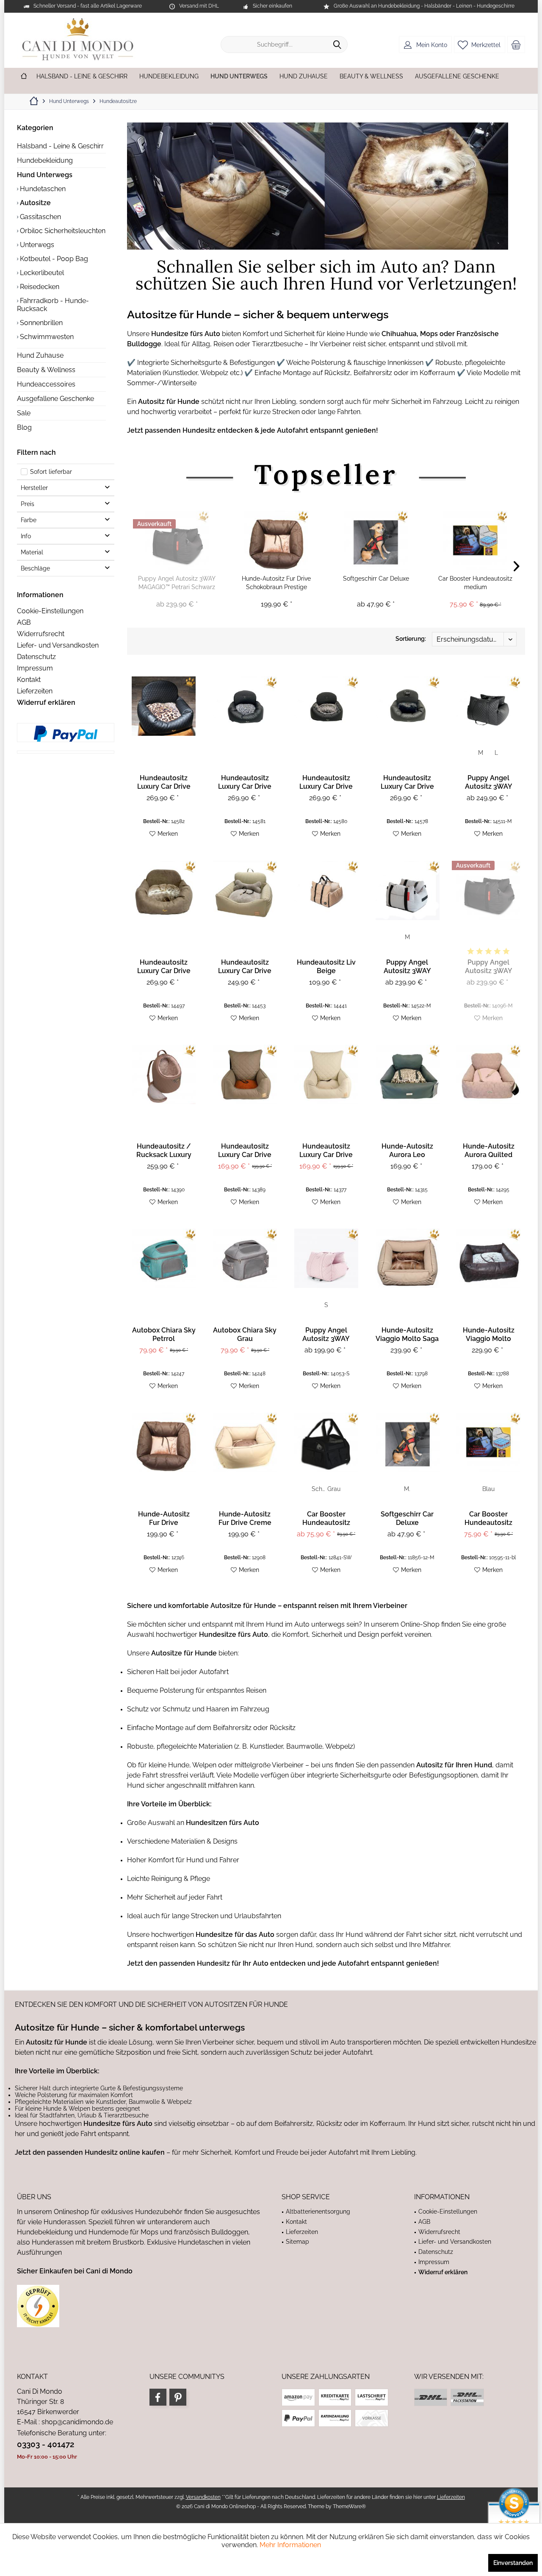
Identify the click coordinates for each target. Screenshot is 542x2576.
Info (26, 536)
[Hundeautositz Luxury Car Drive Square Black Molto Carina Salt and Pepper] (326, 706)
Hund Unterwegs (45, 175)
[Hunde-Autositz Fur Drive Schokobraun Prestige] (276, 540)
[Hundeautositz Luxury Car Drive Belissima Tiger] (164, 890)
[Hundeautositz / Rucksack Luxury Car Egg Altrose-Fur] (164, 1074)
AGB (24, 622)
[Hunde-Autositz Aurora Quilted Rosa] (488, 1074)
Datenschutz (36, 657)
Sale (24, 413)
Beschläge (35, 568)
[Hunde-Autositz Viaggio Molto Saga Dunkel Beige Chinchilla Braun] (408, 1258)
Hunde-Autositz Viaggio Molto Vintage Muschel (489, 1335)
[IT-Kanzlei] (139, 2306)
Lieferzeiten (35, 691)
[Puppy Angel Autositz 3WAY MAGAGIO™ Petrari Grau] (408, 890)
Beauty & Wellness (46, 370)
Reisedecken (39, 287)
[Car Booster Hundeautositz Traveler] (326, 1442)
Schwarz (319, 1489)
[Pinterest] (178, 2397)
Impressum (35, 668)
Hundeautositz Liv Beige (326, 967)
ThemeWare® (349, 2506)
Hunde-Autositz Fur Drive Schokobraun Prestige (276, 583)
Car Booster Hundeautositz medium (475, 583)
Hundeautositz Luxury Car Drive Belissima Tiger (164, 967)
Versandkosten (203, 2497)
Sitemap (297, 2242)
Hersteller (34, 488)
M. (407, 1489)
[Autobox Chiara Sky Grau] (245, 1258)
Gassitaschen (40, 217)
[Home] (24, 77)
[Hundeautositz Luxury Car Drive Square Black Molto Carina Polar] (408, 706)
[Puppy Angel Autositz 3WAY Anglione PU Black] (488, 706)
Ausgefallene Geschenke (55, 399)
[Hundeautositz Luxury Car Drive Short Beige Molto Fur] (245, 890)
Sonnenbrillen (40, 323)
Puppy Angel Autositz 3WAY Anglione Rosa (326, 1335)
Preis (28, 504)
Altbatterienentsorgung (318, 2212)
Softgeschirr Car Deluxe (376, 579)
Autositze (35, 203)
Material (32, 552)
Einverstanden (513, 2563)
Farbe (29, 520)
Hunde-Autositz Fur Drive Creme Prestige (245, 1519)
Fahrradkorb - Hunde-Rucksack (53, 305)
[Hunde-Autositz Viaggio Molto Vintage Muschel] (488, 1258)
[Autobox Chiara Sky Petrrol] (164, 1258)
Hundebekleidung (45, 160)
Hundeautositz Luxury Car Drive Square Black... (164, 782)
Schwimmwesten (46, 337)
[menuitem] (516, 45)
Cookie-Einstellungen (50, 611)
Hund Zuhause (40, 355)
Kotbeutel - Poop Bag (53, 259)
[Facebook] (158, 2397)
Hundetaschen (42, 189)
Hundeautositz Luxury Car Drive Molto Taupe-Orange (245, 1151)
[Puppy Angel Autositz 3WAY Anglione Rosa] (326, 1258)
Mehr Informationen (290, 2545)
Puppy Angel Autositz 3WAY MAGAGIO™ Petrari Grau (407, 967)
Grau (334, 1489)
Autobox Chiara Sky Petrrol (164, 1334)
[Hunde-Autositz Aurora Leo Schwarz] (408, 1074)
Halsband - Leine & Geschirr (60, 146)
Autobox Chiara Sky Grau (245, 1334)
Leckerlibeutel (41, 273)
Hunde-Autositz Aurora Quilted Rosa (489, 1151)
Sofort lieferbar (51, 472)
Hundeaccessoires (46, 384)
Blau (488, 1489)
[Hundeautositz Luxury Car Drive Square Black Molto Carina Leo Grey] (245, 706)
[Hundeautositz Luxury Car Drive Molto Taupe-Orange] (245, 1074)
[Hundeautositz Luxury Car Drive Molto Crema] (326, 1074)
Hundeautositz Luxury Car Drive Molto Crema (326, 1151)
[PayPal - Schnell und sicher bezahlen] (66, 734)
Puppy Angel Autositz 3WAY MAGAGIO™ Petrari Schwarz (177, 583)
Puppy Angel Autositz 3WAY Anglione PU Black (488, 782)
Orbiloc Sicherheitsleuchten (62, 231)
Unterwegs (36, 245)
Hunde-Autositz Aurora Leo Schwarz (407, 1151)
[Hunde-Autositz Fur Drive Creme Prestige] (245, 1442)
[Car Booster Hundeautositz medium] (475, 540)
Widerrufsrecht (41, 634)
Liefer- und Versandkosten (58, 645)
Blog (24, 427)
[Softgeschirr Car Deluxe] (376, 540)
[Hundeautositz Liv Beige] (326, 890)
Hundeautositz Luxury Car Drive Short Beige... (245, 967)
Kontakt (29, 680)
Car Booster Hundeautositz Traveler (326, 1519)
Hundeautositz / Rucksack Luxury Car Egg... (164, 1151)
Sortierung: (411, 639)
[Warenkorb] (516, 45)
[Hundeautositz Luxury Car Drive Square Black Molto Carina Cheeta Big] (164, 706)
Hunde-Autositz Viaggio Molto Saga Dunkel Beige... (407, 1335)
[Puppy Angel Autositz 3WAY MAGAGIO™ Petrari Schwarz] (177, 540)
